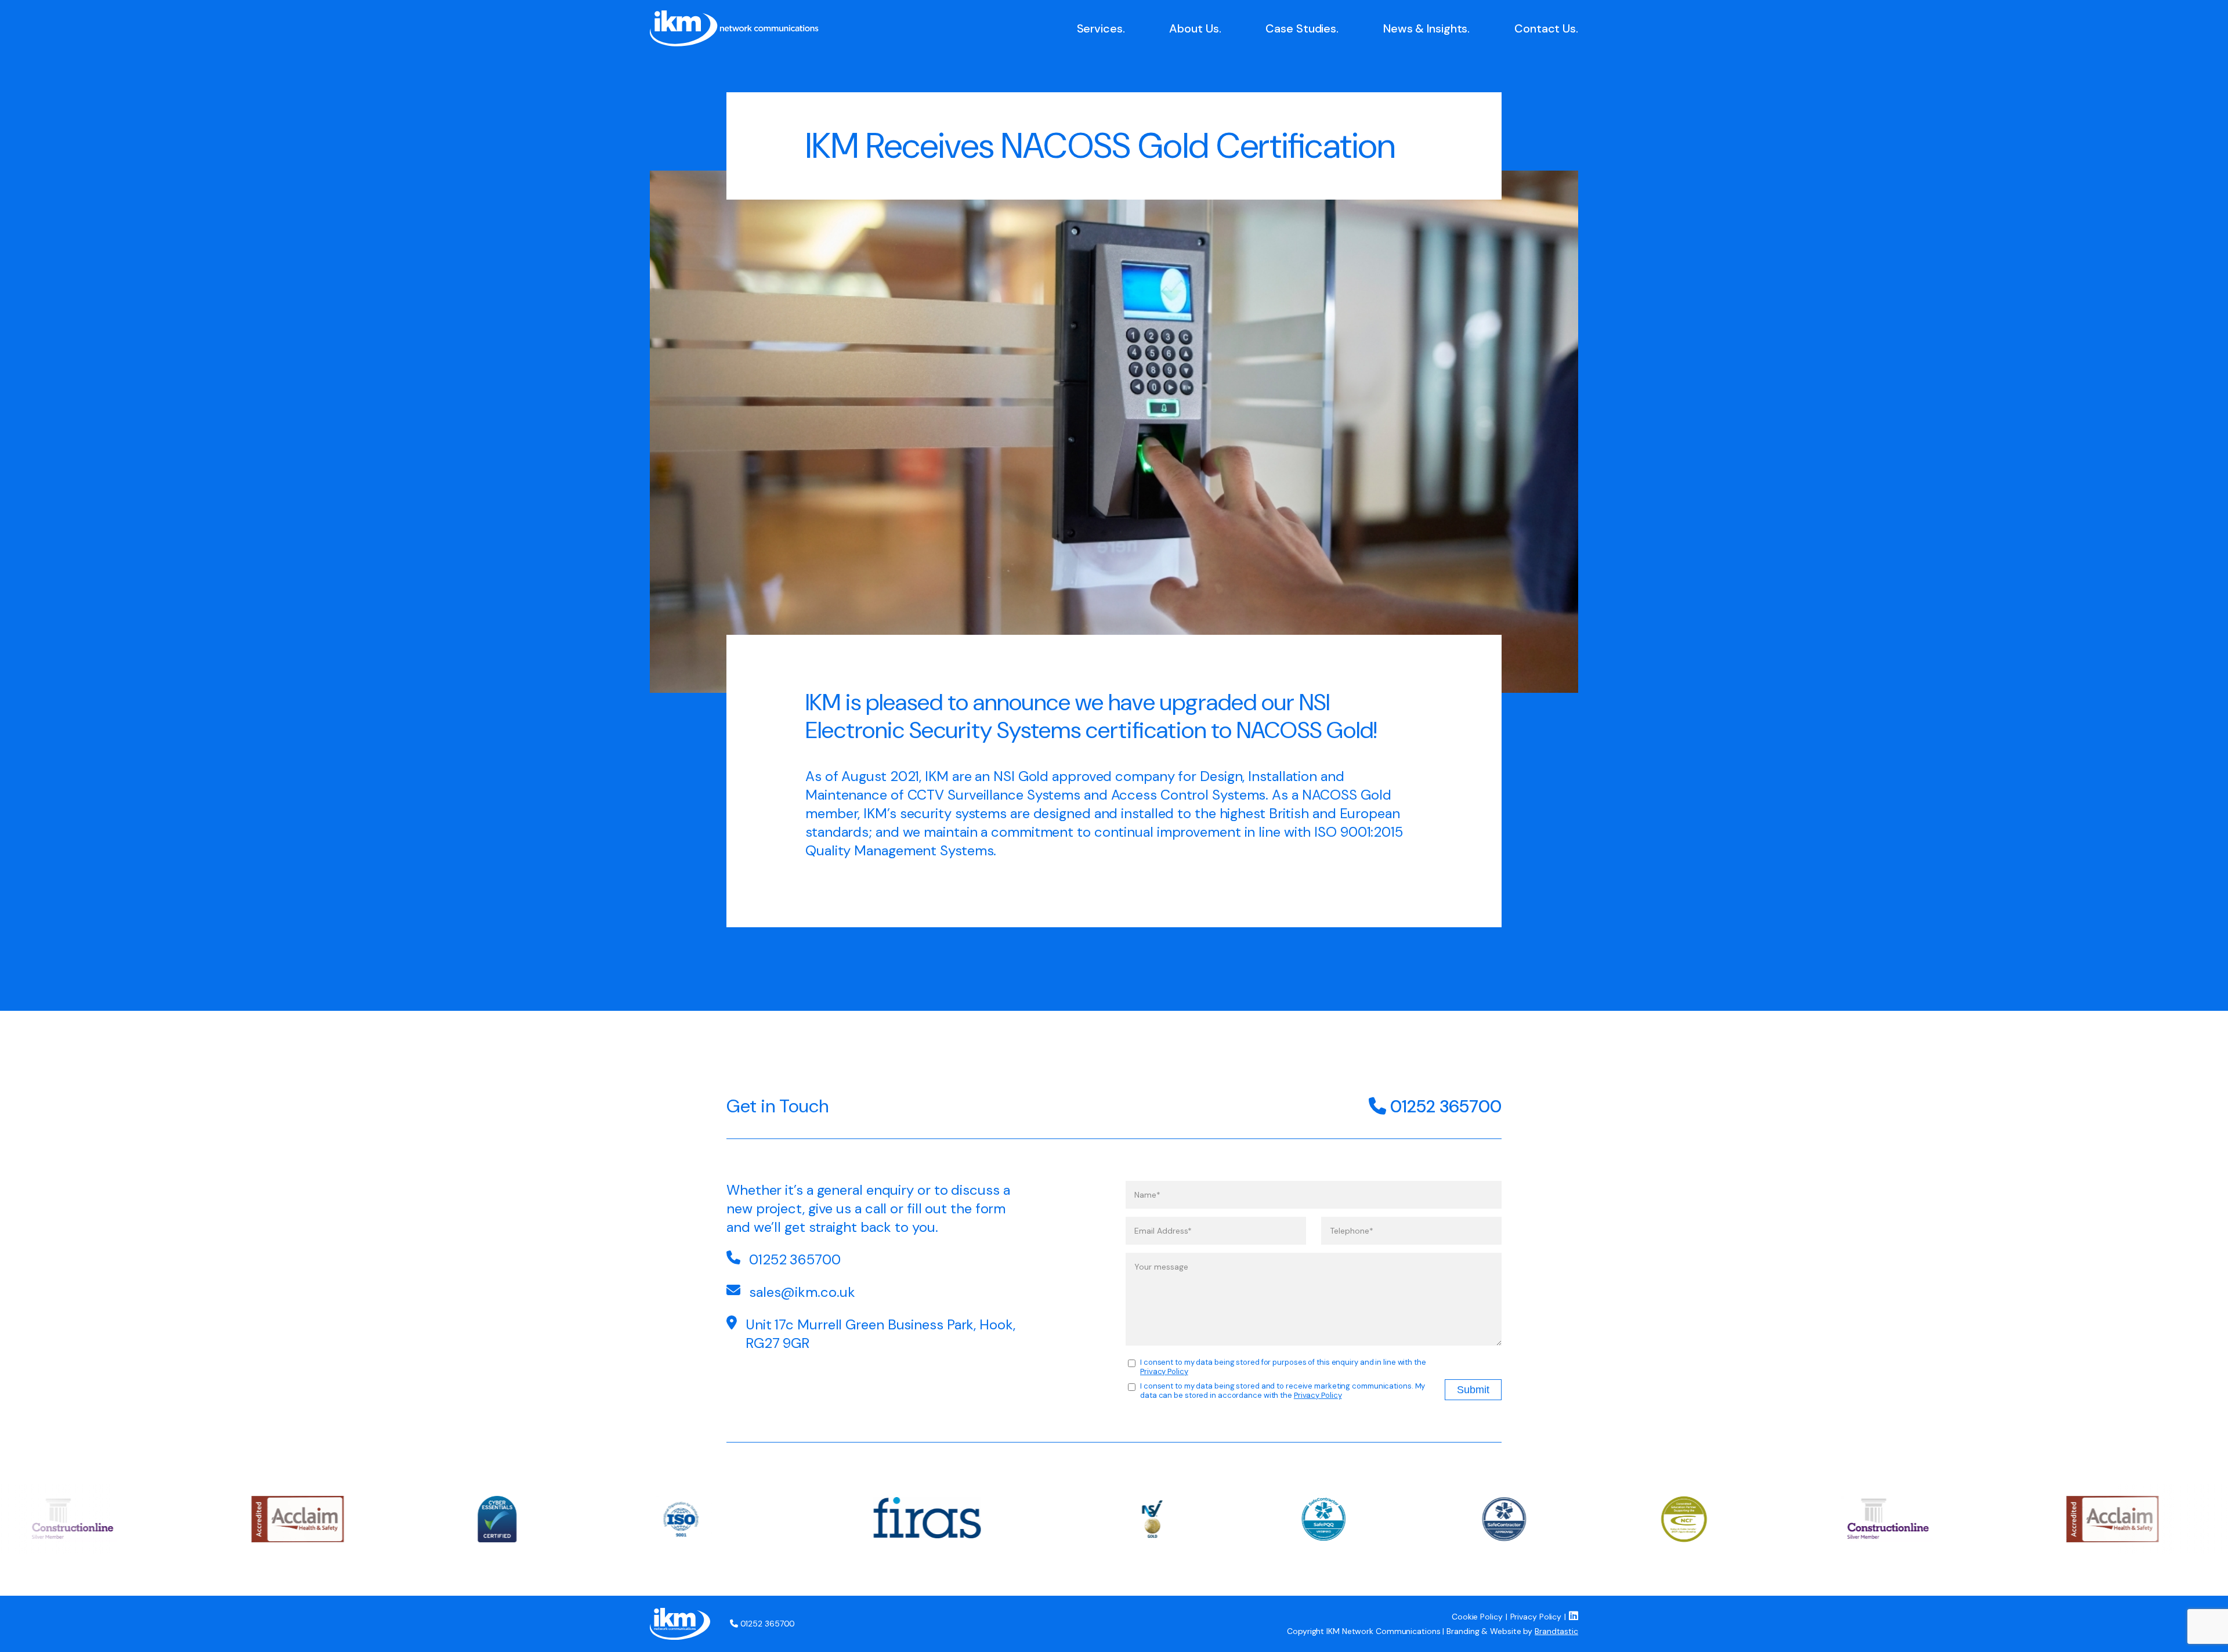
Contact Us (1545, 28)
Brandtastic (1556, 1631)
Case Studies (1301, 28)
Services (1100, 28)
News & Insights (1426, 28)
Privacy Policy (1164, 1371)
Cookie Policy (1477, 1617)
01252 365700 (1444, 1106)
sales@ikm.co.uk (802, 1292)
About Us (1194, 28)
